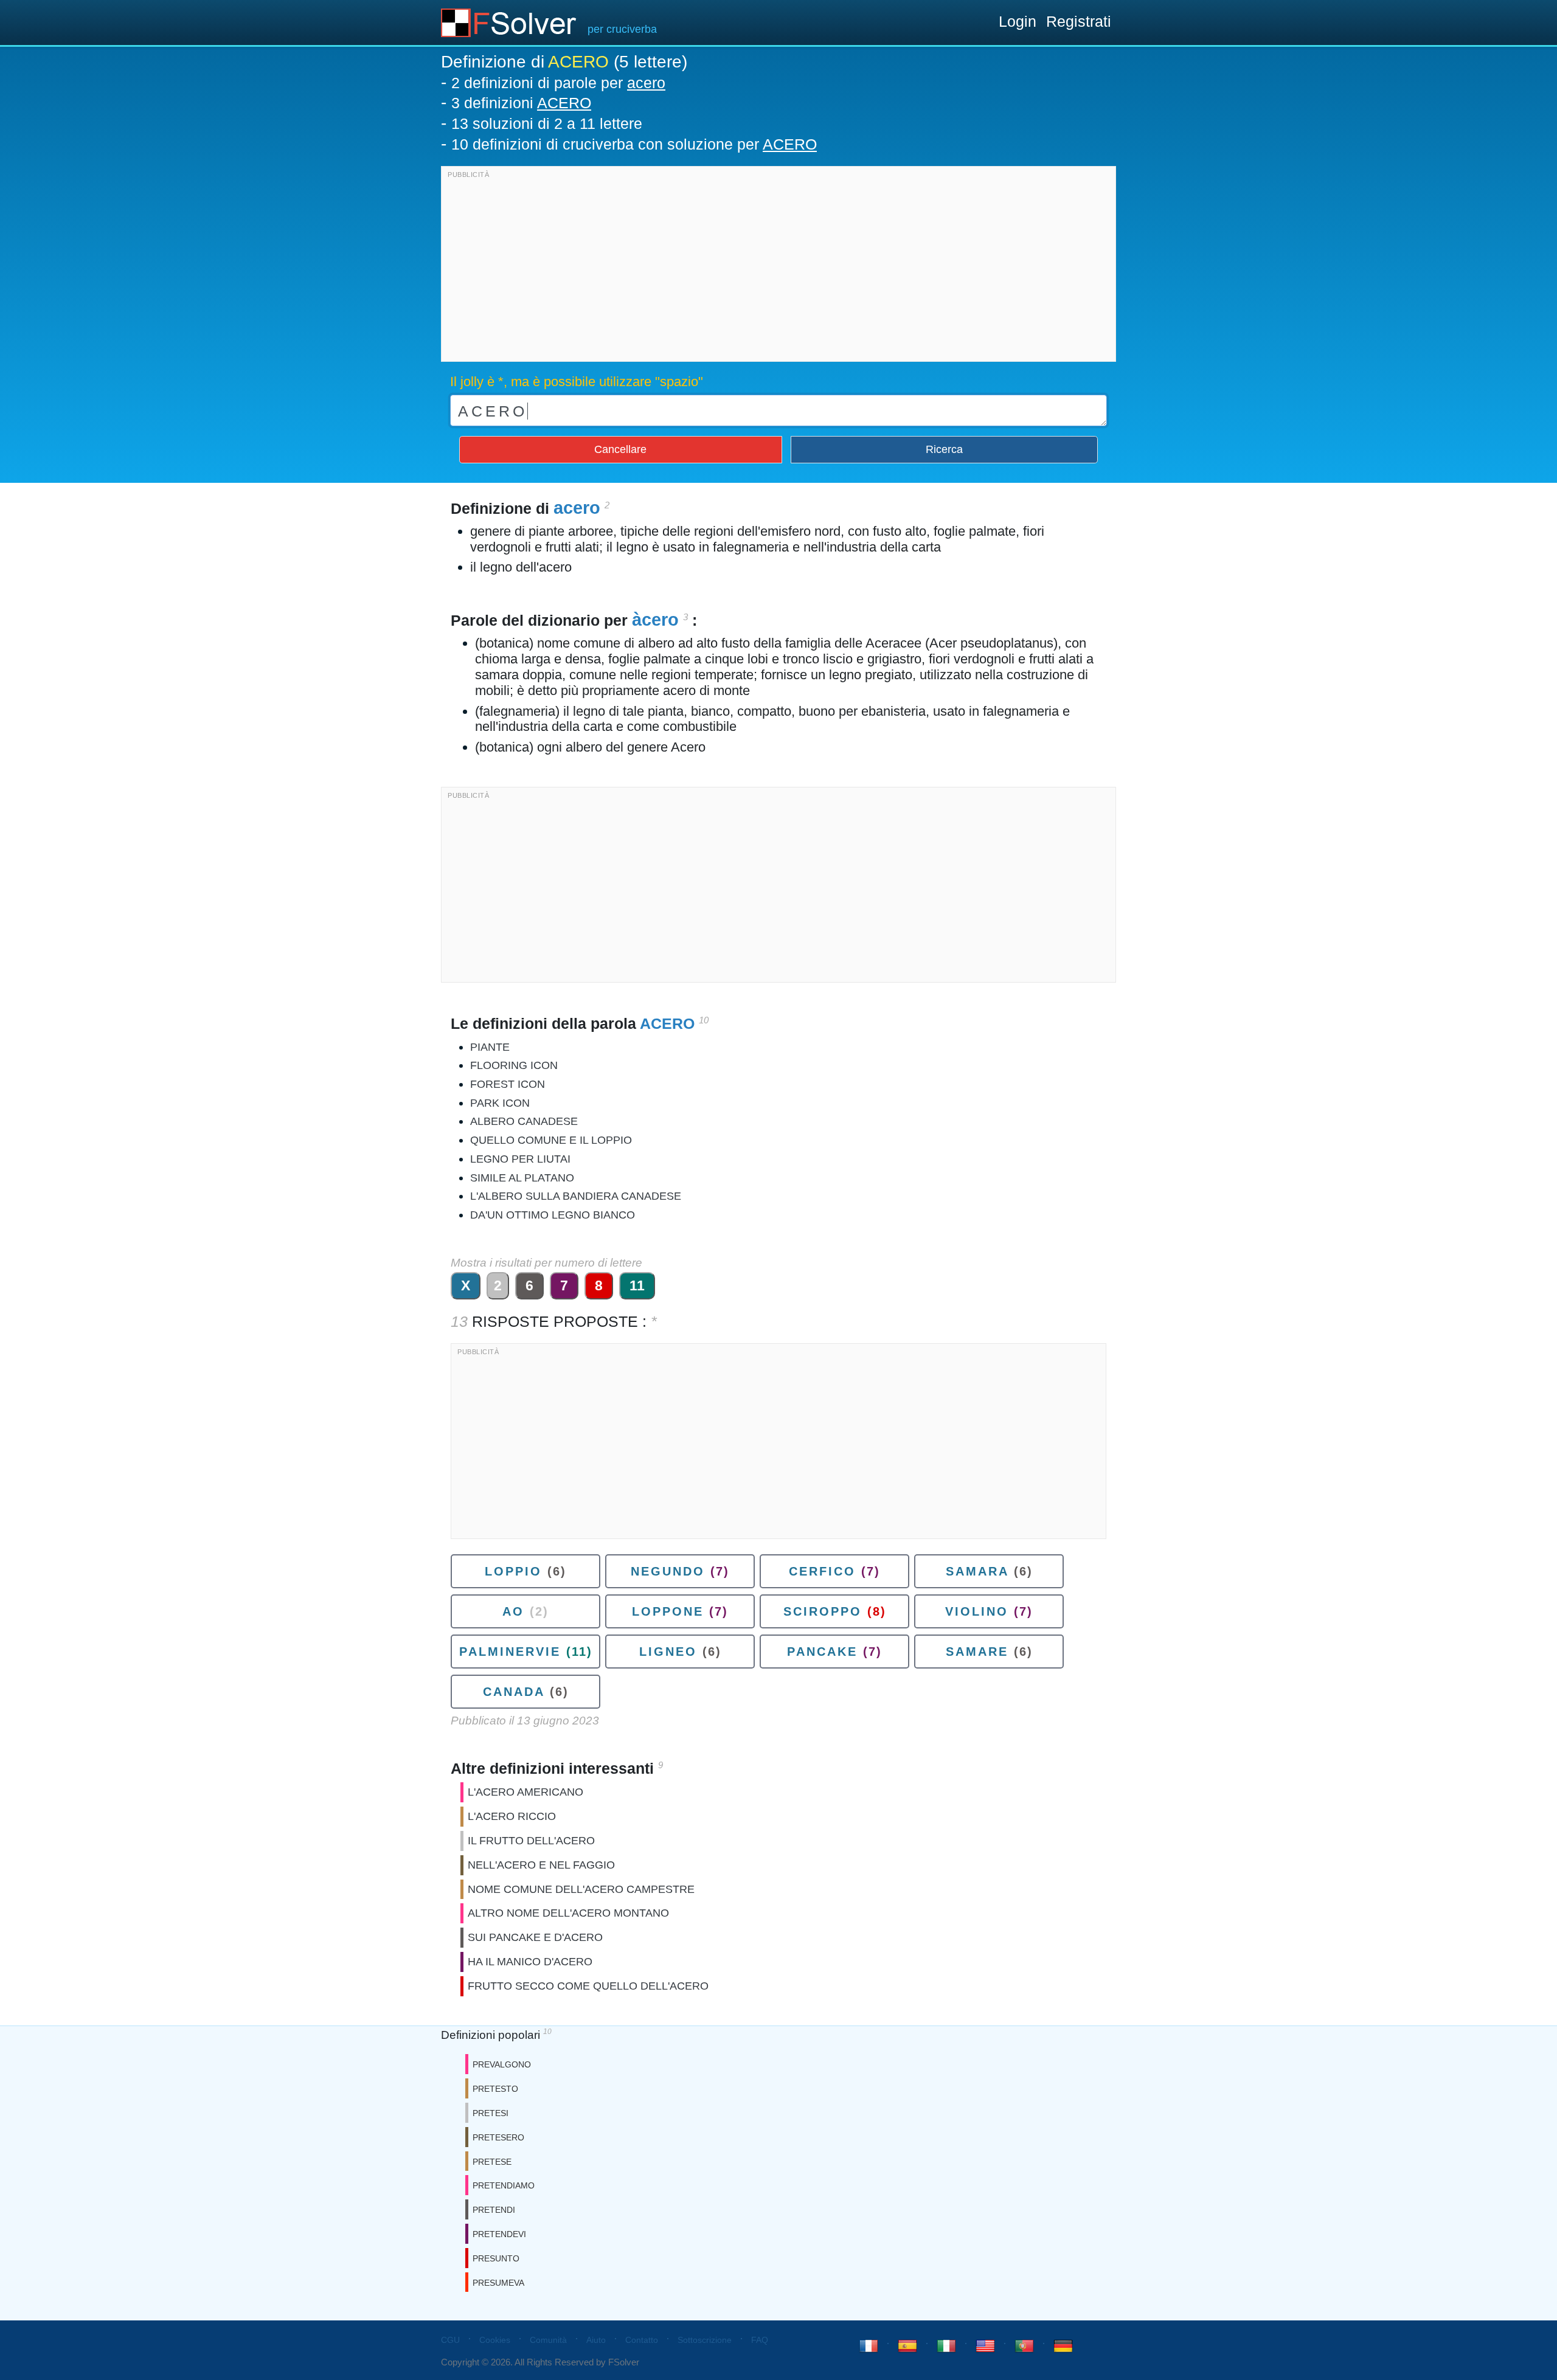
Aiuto (596, 2340)
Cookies (495, 2340)
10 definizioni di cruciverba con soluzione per (634, 144)
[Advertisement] (778, 267)
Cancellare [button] (620, 449)
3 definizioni (521, 103)
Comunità (548, 2340)
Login (1018, 21)
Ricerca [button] (944, 449)
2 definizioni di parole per (558, 83)
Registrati (1079, 21)
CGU (450, 2340)
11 (637, 1285)
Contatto (642, 2340)
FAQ (760, 2340)
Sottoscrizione (705, 2340)
